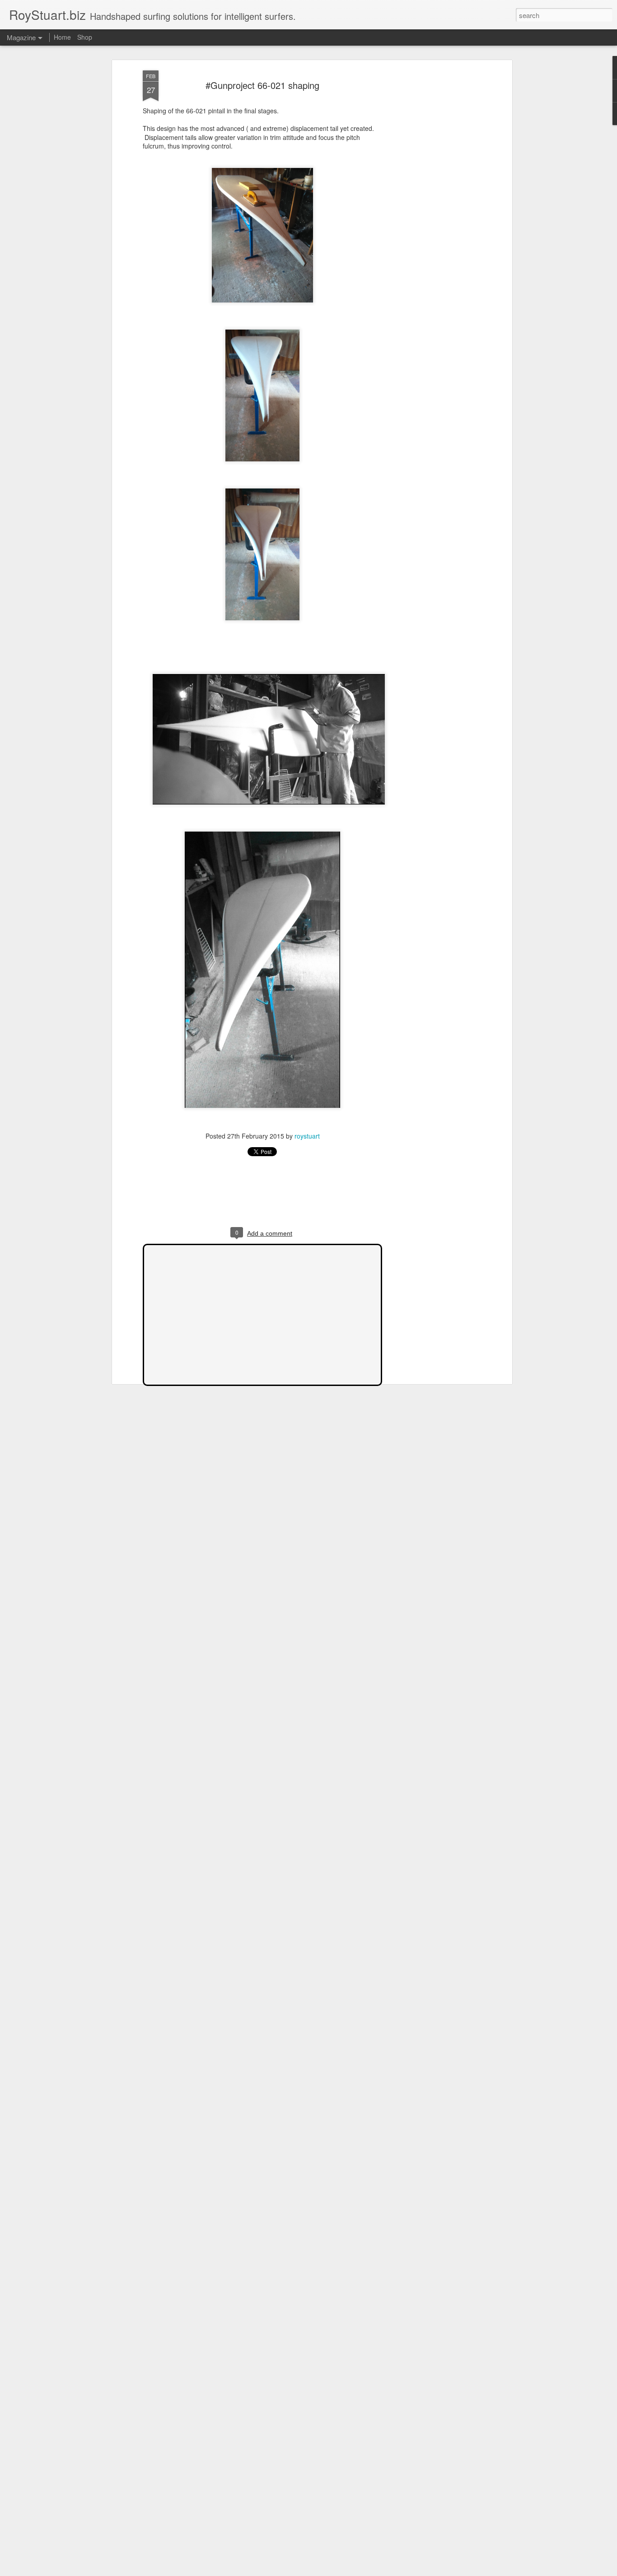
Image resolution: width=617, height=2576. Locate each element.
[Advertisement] (432, 213)
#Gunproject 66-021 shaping (262, 85)
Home (62, 37)
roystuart (307, 1136)
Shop (85, 37)
